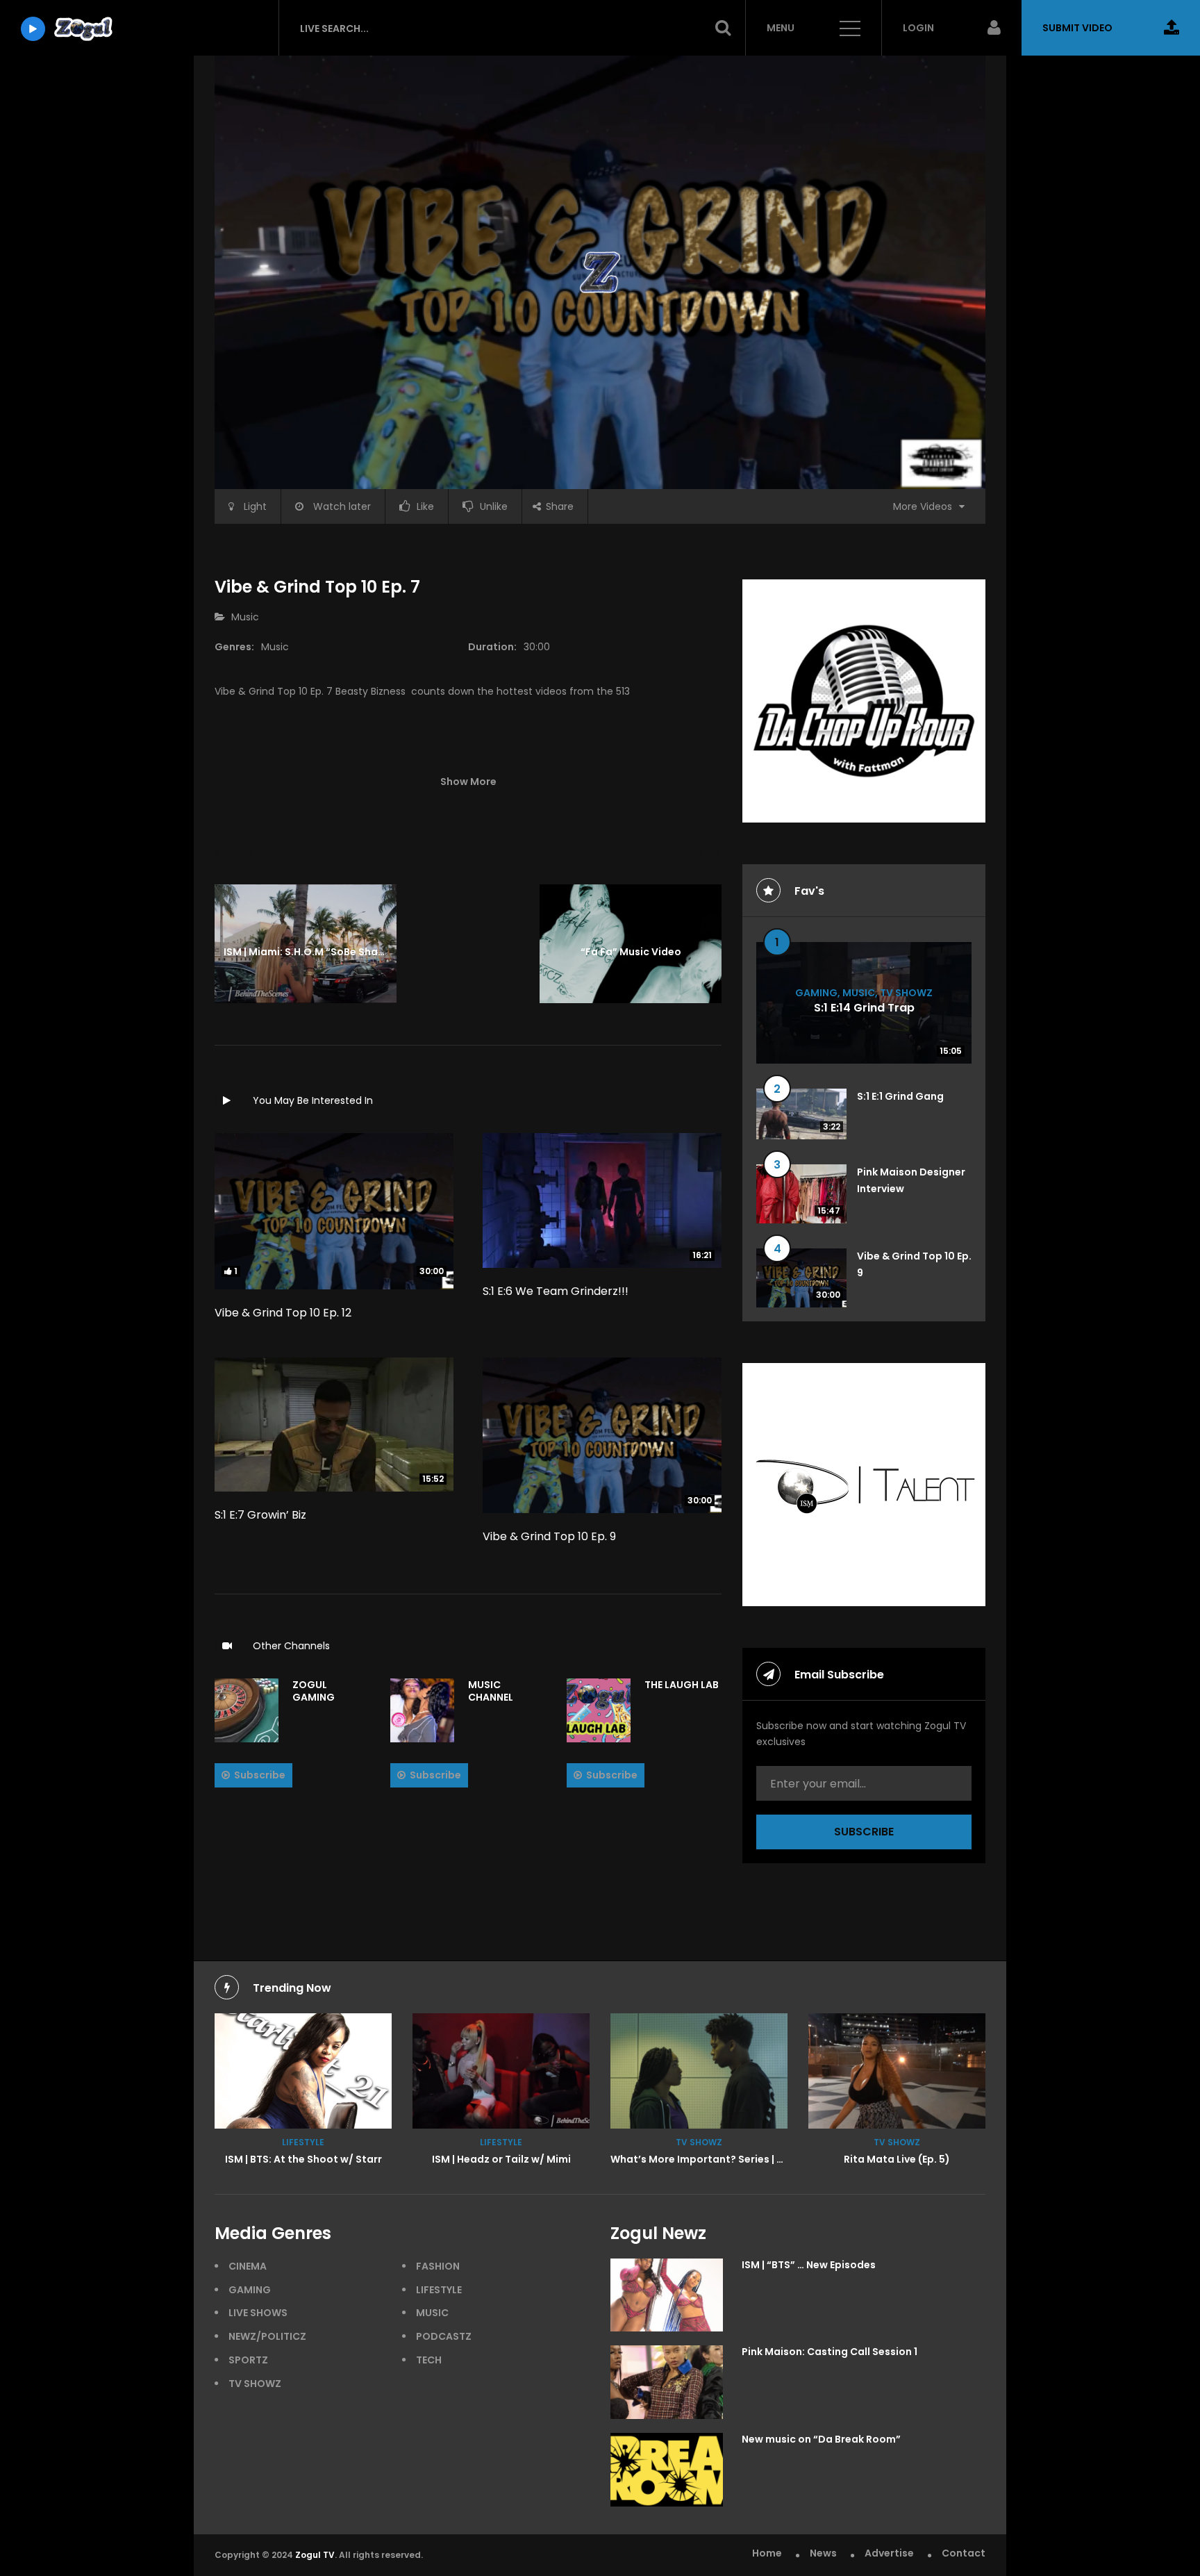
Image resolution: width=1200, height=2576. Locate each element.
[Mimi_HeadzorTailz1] (501, 2071)
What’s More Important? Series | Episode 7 (718, 2159)
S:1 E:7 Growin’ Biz (260, 1515)
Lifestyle (303, 2142)
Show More (468, 782)
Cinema (248, 2266)
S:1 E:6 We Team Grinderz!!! (556, 1291)
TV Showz (906, 992)
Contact (964, 2553)
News (823, 2553)
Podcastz (444, 2336)
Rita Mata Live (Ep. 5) (897, 2159)
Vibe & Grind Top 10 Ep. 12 (283, 1313)
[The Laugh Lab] (599, 1710)
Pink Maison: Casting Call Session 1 (830, 2352)
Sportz (248, 2360)
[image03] (303, 2071)
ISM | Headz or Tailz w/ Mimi (501, 2159)
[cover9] (699, 2071)
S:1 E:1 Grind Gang (900, 1096)
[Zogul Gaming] (247, 1710)
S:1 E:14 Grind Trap (864, 1008)
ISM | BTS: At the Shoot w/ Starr (303, 2159)
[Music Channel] (422, 1710)
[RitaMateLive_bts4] (897, 2071)
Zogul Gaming (314, 1691)
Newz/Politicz (267, 2336)
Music (245, 617)
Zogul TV (315, 2555)
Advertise (889, 2553)
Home (767, 2553)
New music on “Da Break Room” (821, 2439)
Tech (429, 2360)
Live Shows (258, 2313)
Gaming (816, 992)
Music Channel (491, 1691)
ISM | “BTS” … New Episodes (809, 2265)
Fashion (438, 2266)
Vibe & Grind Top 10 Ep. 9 (549, 1536)
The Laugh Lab (682, 1685)
